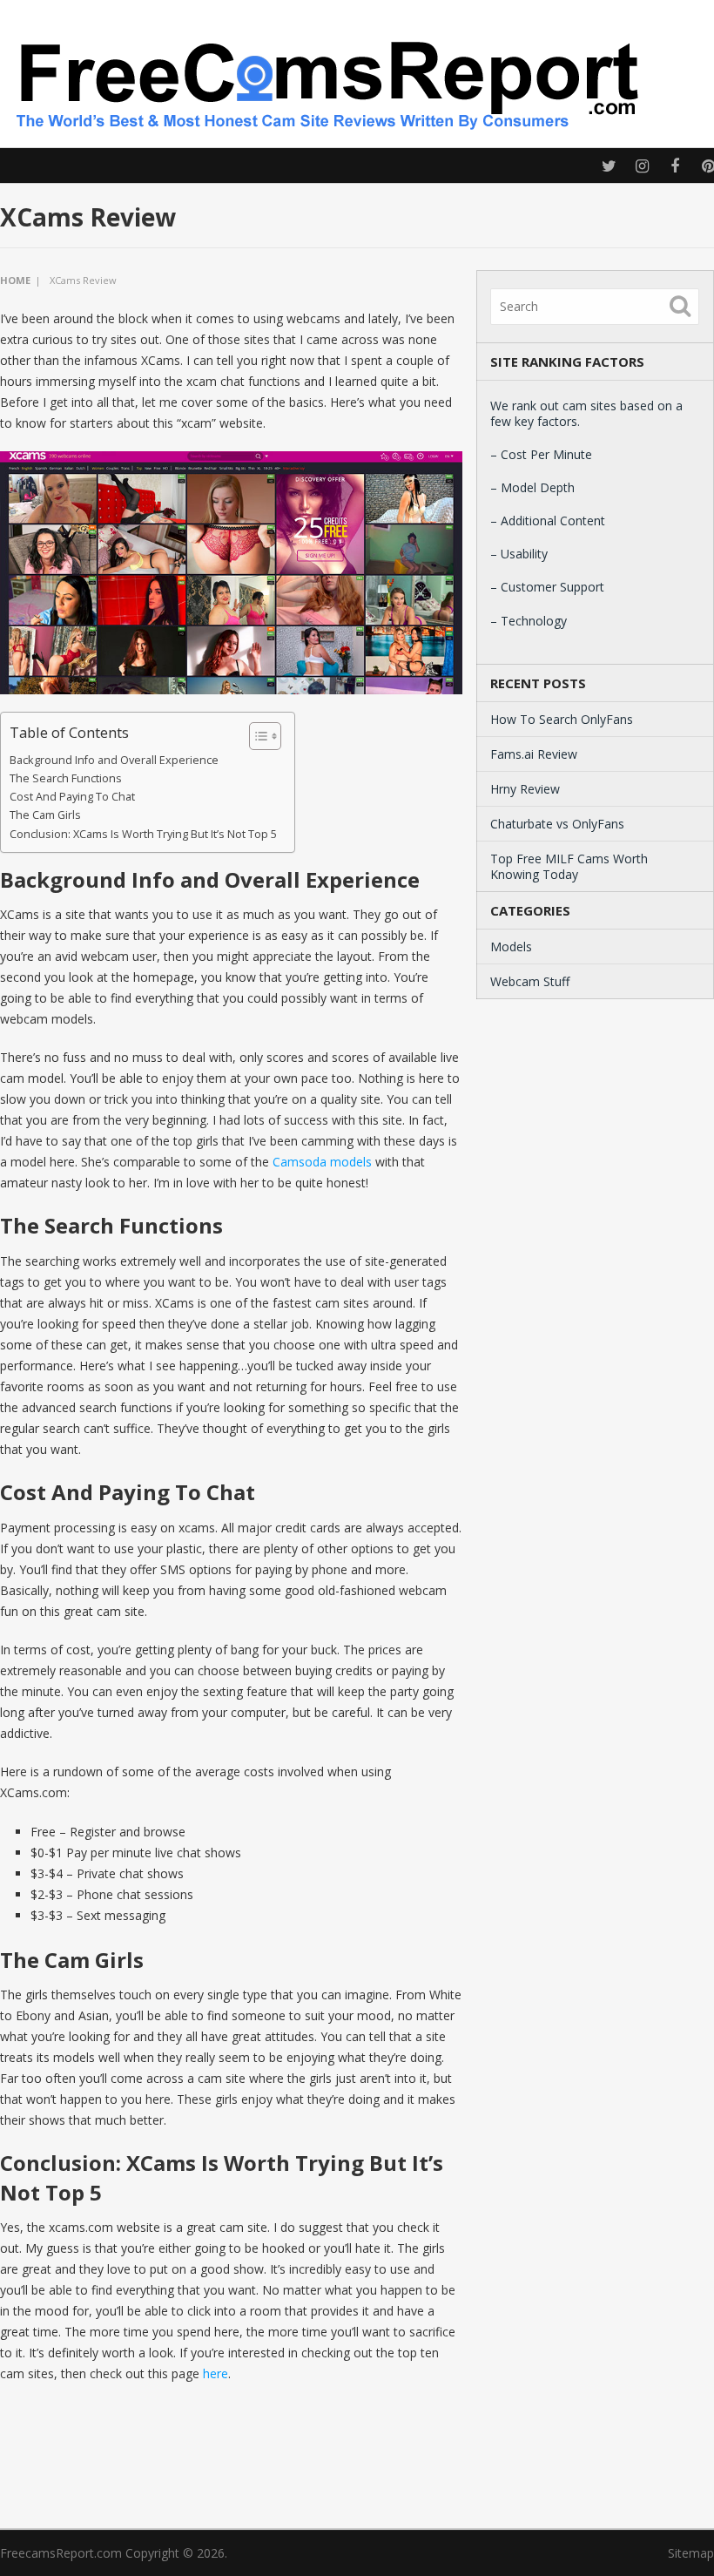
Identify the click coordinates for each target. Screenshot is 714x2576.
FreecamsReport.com (61, 2553)
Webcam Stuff (530, 981)
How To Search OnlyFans (562, 719)
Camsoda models (322, 1162)
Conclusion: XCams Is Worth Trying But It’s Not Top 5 (143, 834)
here (216, 2373)
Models (511, 947)
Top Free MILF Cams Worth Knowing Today (569, 866)
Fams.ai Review (534, 754)
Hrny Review (525, 789)
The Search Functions (66, 778)
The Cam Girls (45, 815)
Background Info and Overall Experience (114, 760)
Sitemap (691, 2553)
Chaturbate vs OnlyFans (557, 824)
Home (15, 280)
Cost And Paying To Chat (72, 797)
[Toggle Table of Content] (256, 736)
